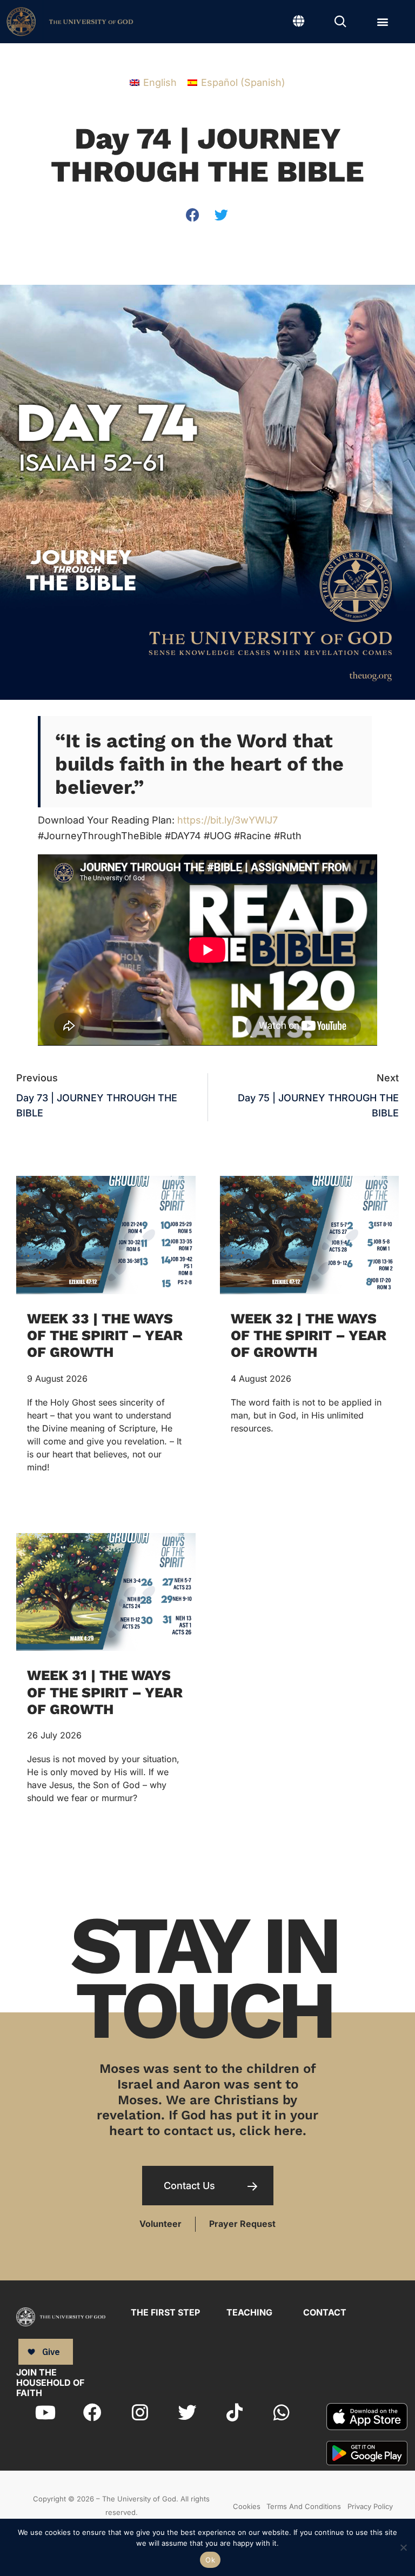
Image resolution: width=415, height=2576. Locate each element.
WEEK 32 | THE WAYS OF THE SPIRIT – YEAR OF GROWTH (309, 1335)
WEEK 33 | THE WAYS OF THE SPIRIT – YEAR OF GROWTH (105, 1335)
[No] (403, 2546)
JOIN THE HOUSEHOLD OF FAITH (50, 2383)
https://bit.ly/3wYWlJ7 (227, 820)
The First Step (165, 2312)
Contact (325, 2312)
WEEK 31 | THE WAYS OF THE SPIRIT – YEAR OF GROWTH (105, 1692)
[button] (383, 22)
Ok (210, 2560)
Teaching (249, 2312)
